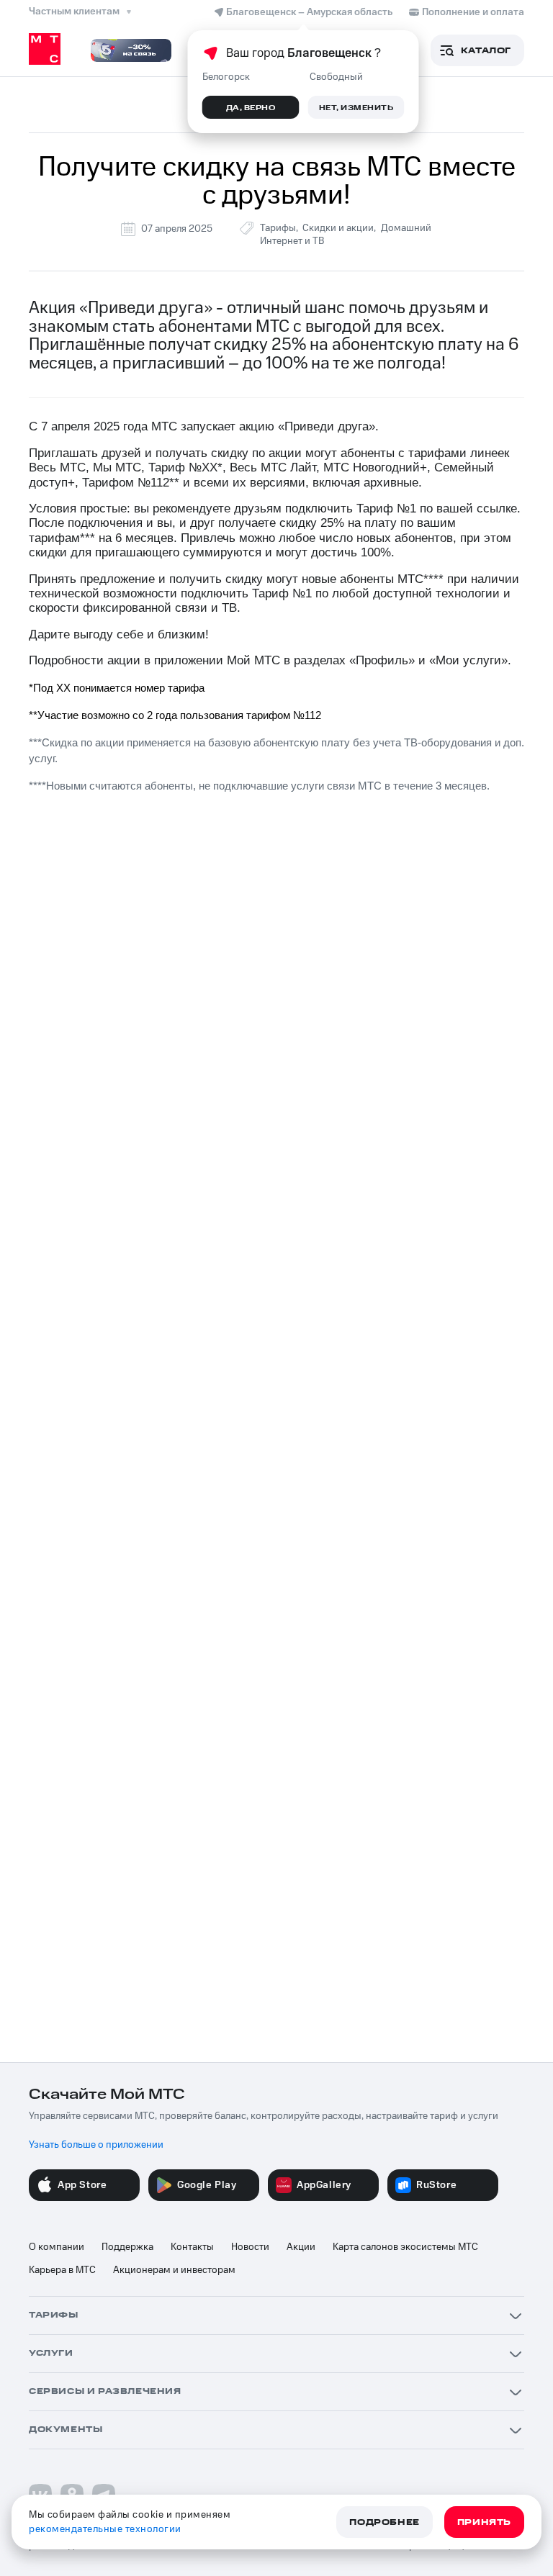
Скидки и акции (338, 228)
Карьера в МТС (62, 2270)
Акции (301, 2247)
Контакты (192, 2247)
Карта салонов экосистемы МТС (405, 2247)
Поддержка (127, 2247)
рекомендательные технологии (105, 2529)
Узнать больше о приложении (96, 2145)
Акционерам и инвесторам (174, 2270)
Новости (250, 2247)
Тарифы (278, 228)
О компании (57, 2247)
